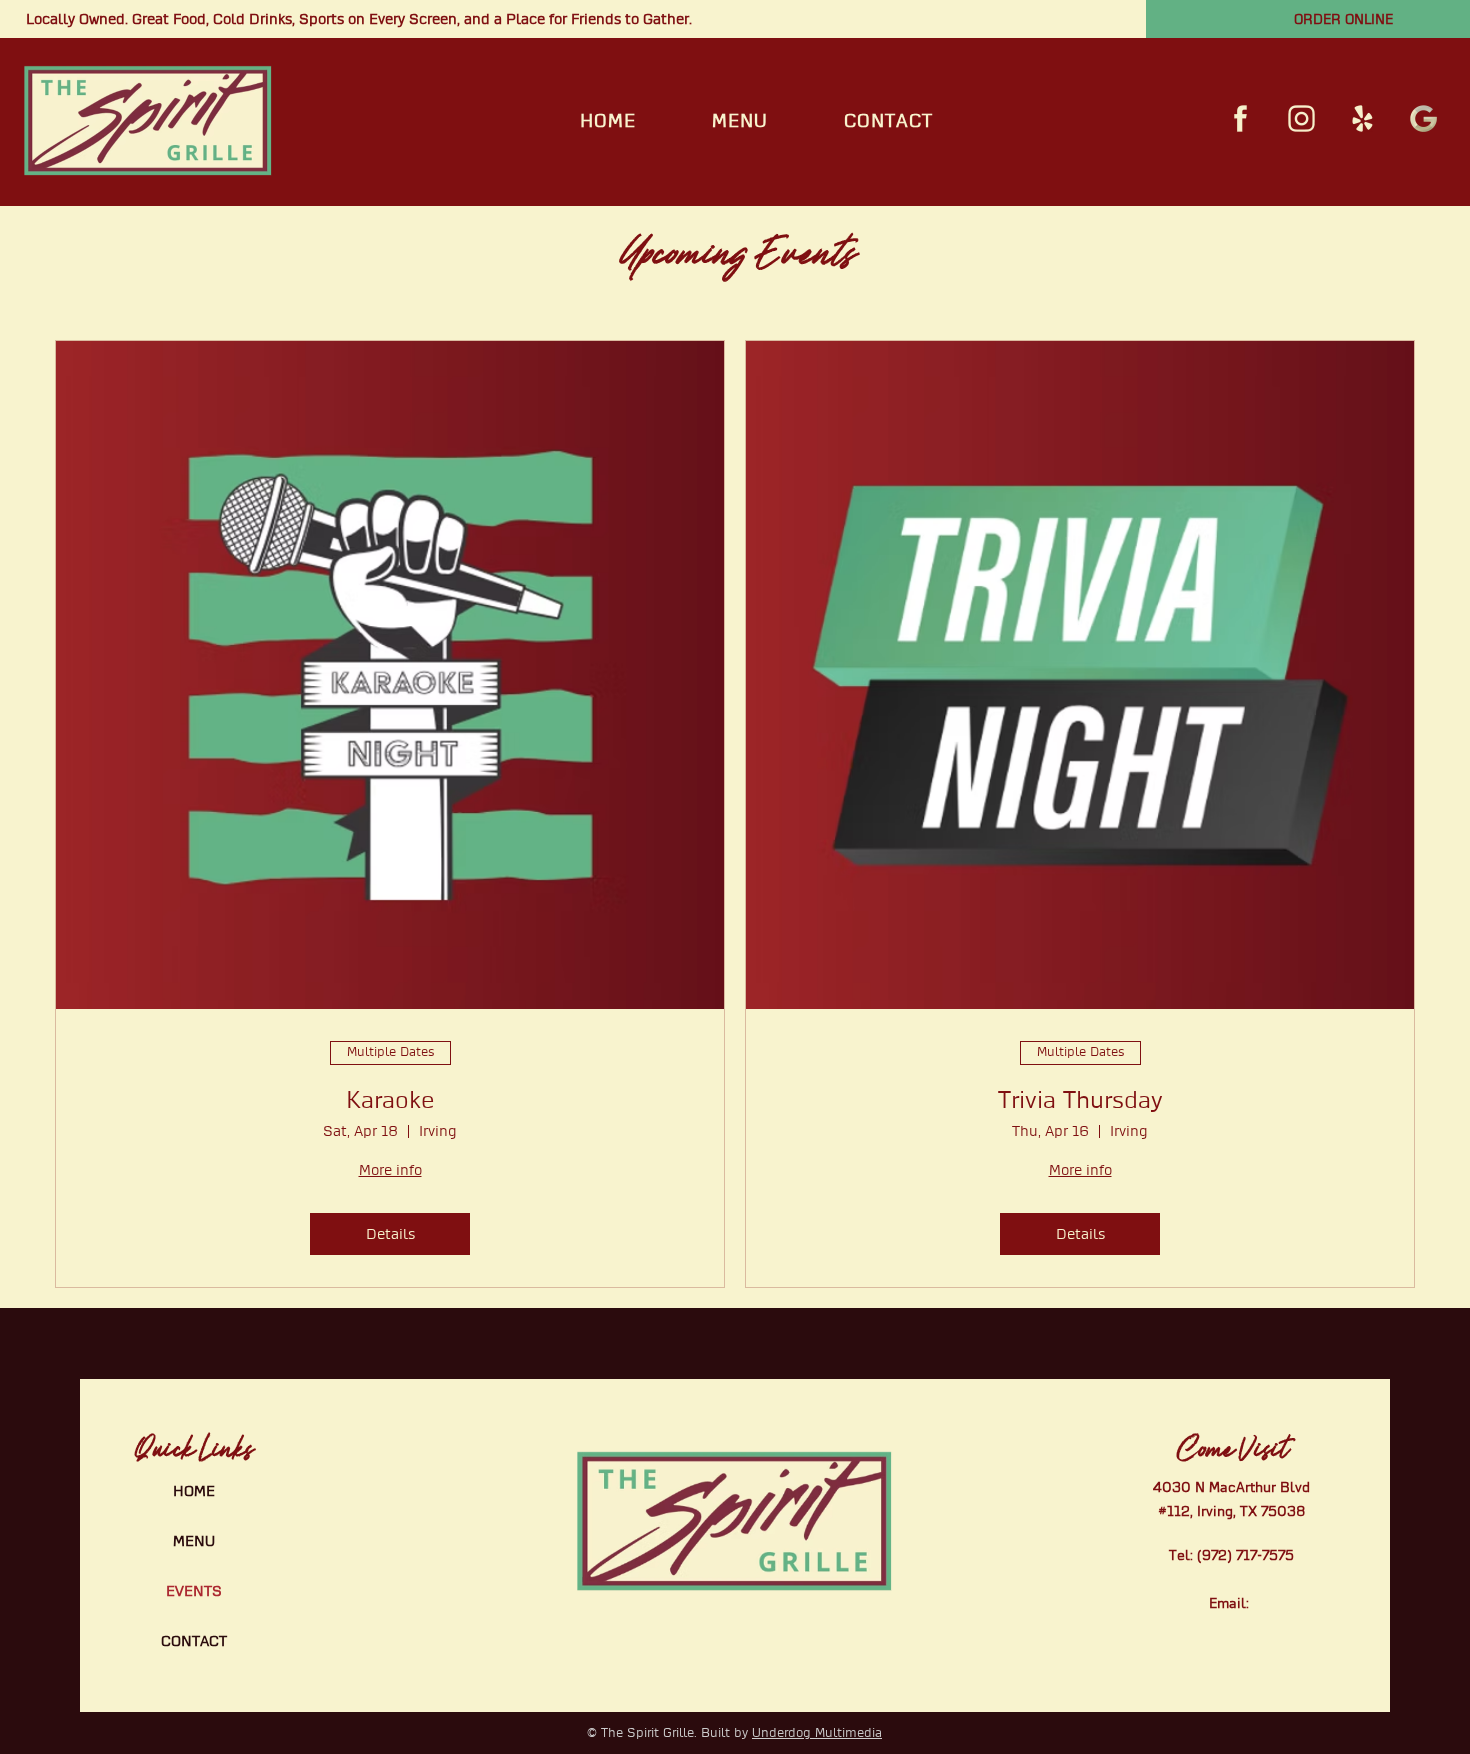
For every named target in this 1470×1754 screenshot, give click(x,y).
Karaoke (390, 1100)
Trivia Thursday (1080, 1100)
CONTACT (194, 1641)
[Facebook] (1240, 118)
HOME (194, 1491)
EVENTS (194, 1591)
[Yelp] (1362, 118)
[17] (1423, 118)
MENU (194, 1541)
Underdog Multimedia (817, 1733)
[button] (740, 121)
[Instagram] (1301, 118)
